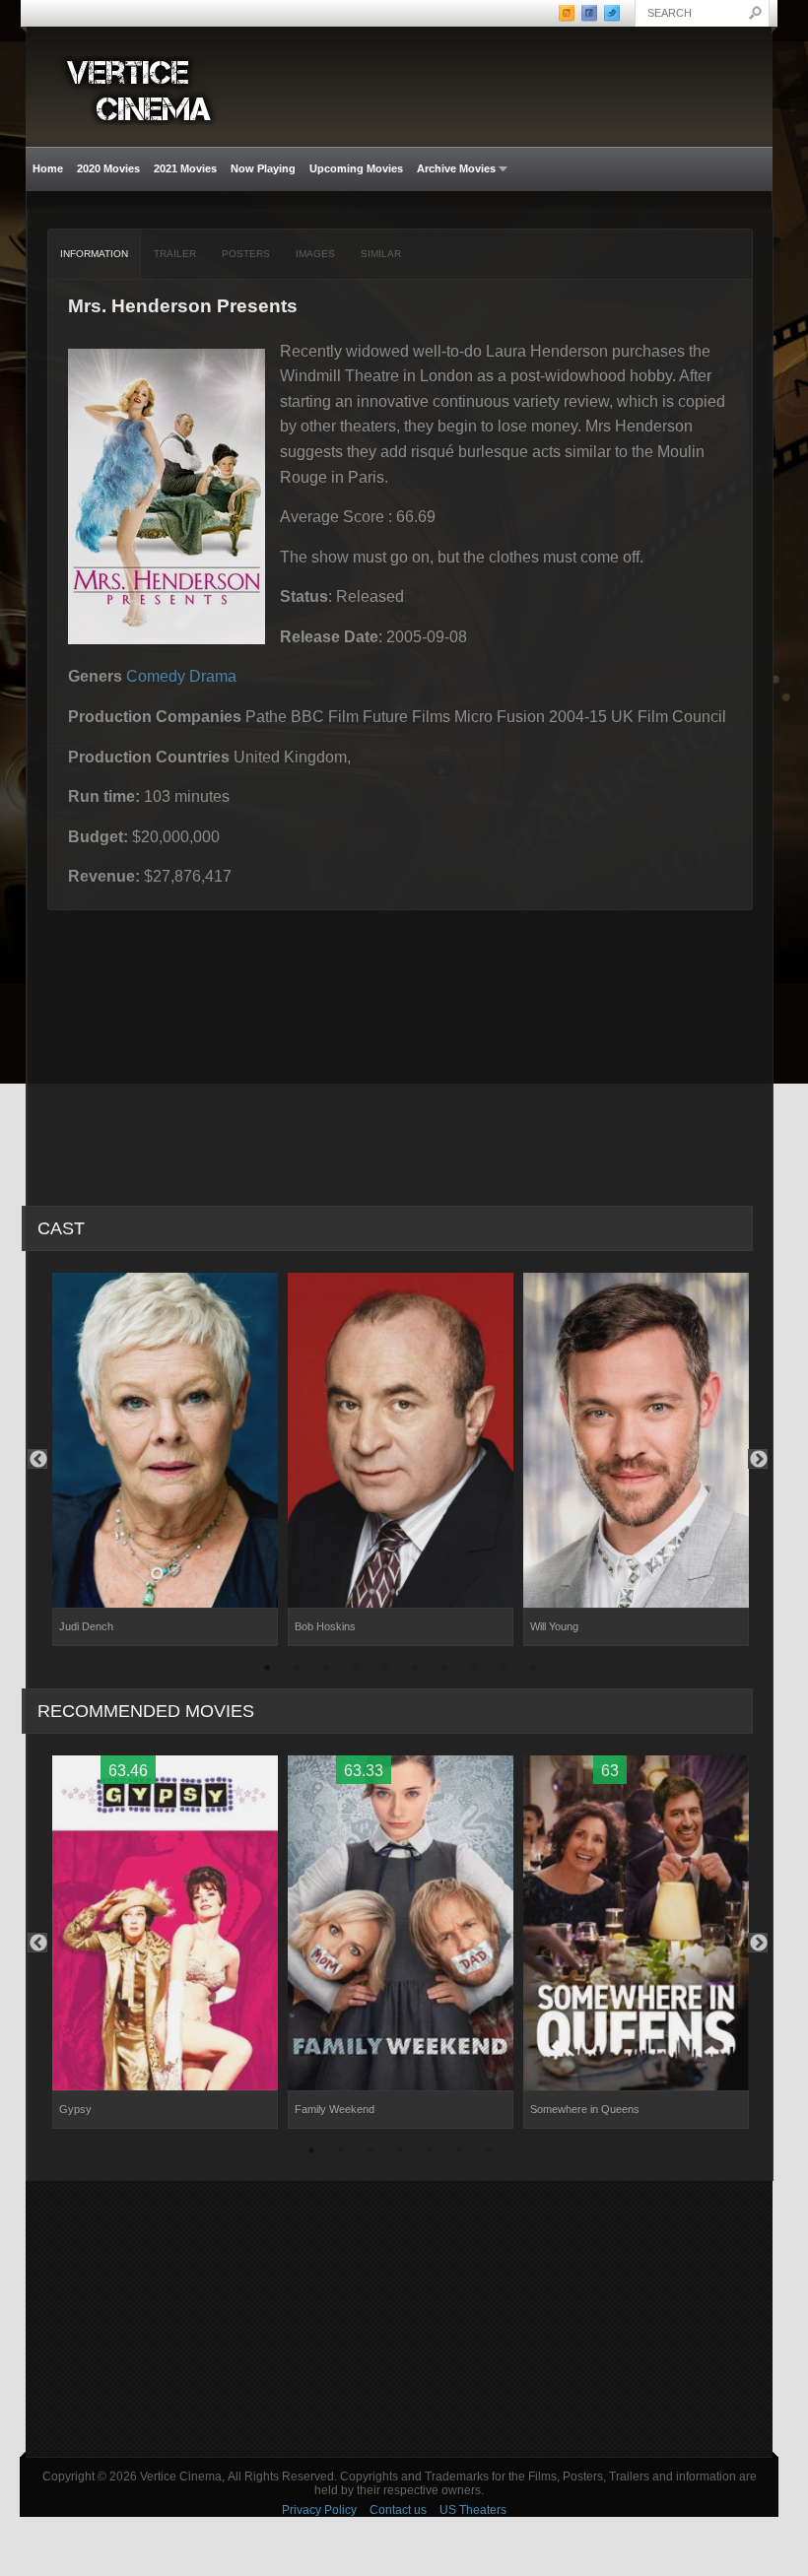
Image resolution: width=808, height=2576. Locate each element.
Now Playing (263, 168)
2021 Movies (185, 168)
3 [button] (326, 1671)
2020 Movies (108, 168)
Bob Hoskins (325, 1626)
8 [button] (474, 1671)
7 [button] (444, 1671)
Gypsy (75, 2109)
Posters (246, 254)
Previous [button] (37, 1459)
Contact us (398, 2510)
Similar (381, 254)
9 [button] (504, 1671)
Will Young (554, 1626)
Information (94, 254)
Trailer (175, 254)
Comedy (156, 676)
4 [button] (356, 1671)
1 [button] (267, 1671)
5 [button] (385, 1671)
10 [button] (533, 1671)
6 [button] (415, 1671)
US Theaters (473, 2510)
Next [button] (758, 1459)
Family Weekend (335, 2109)
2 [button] (297, 1671)
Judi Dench (86, 1626)
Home (48, 168)
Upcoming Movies (356, 168)
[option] (165, 1460)
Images (315, 254)
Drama (213, 676)
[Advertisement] (399, 2319)
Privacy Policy (319, 2510)
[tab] (95, 254)
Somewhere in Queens (585, 2109)
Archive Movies (453, 169)
